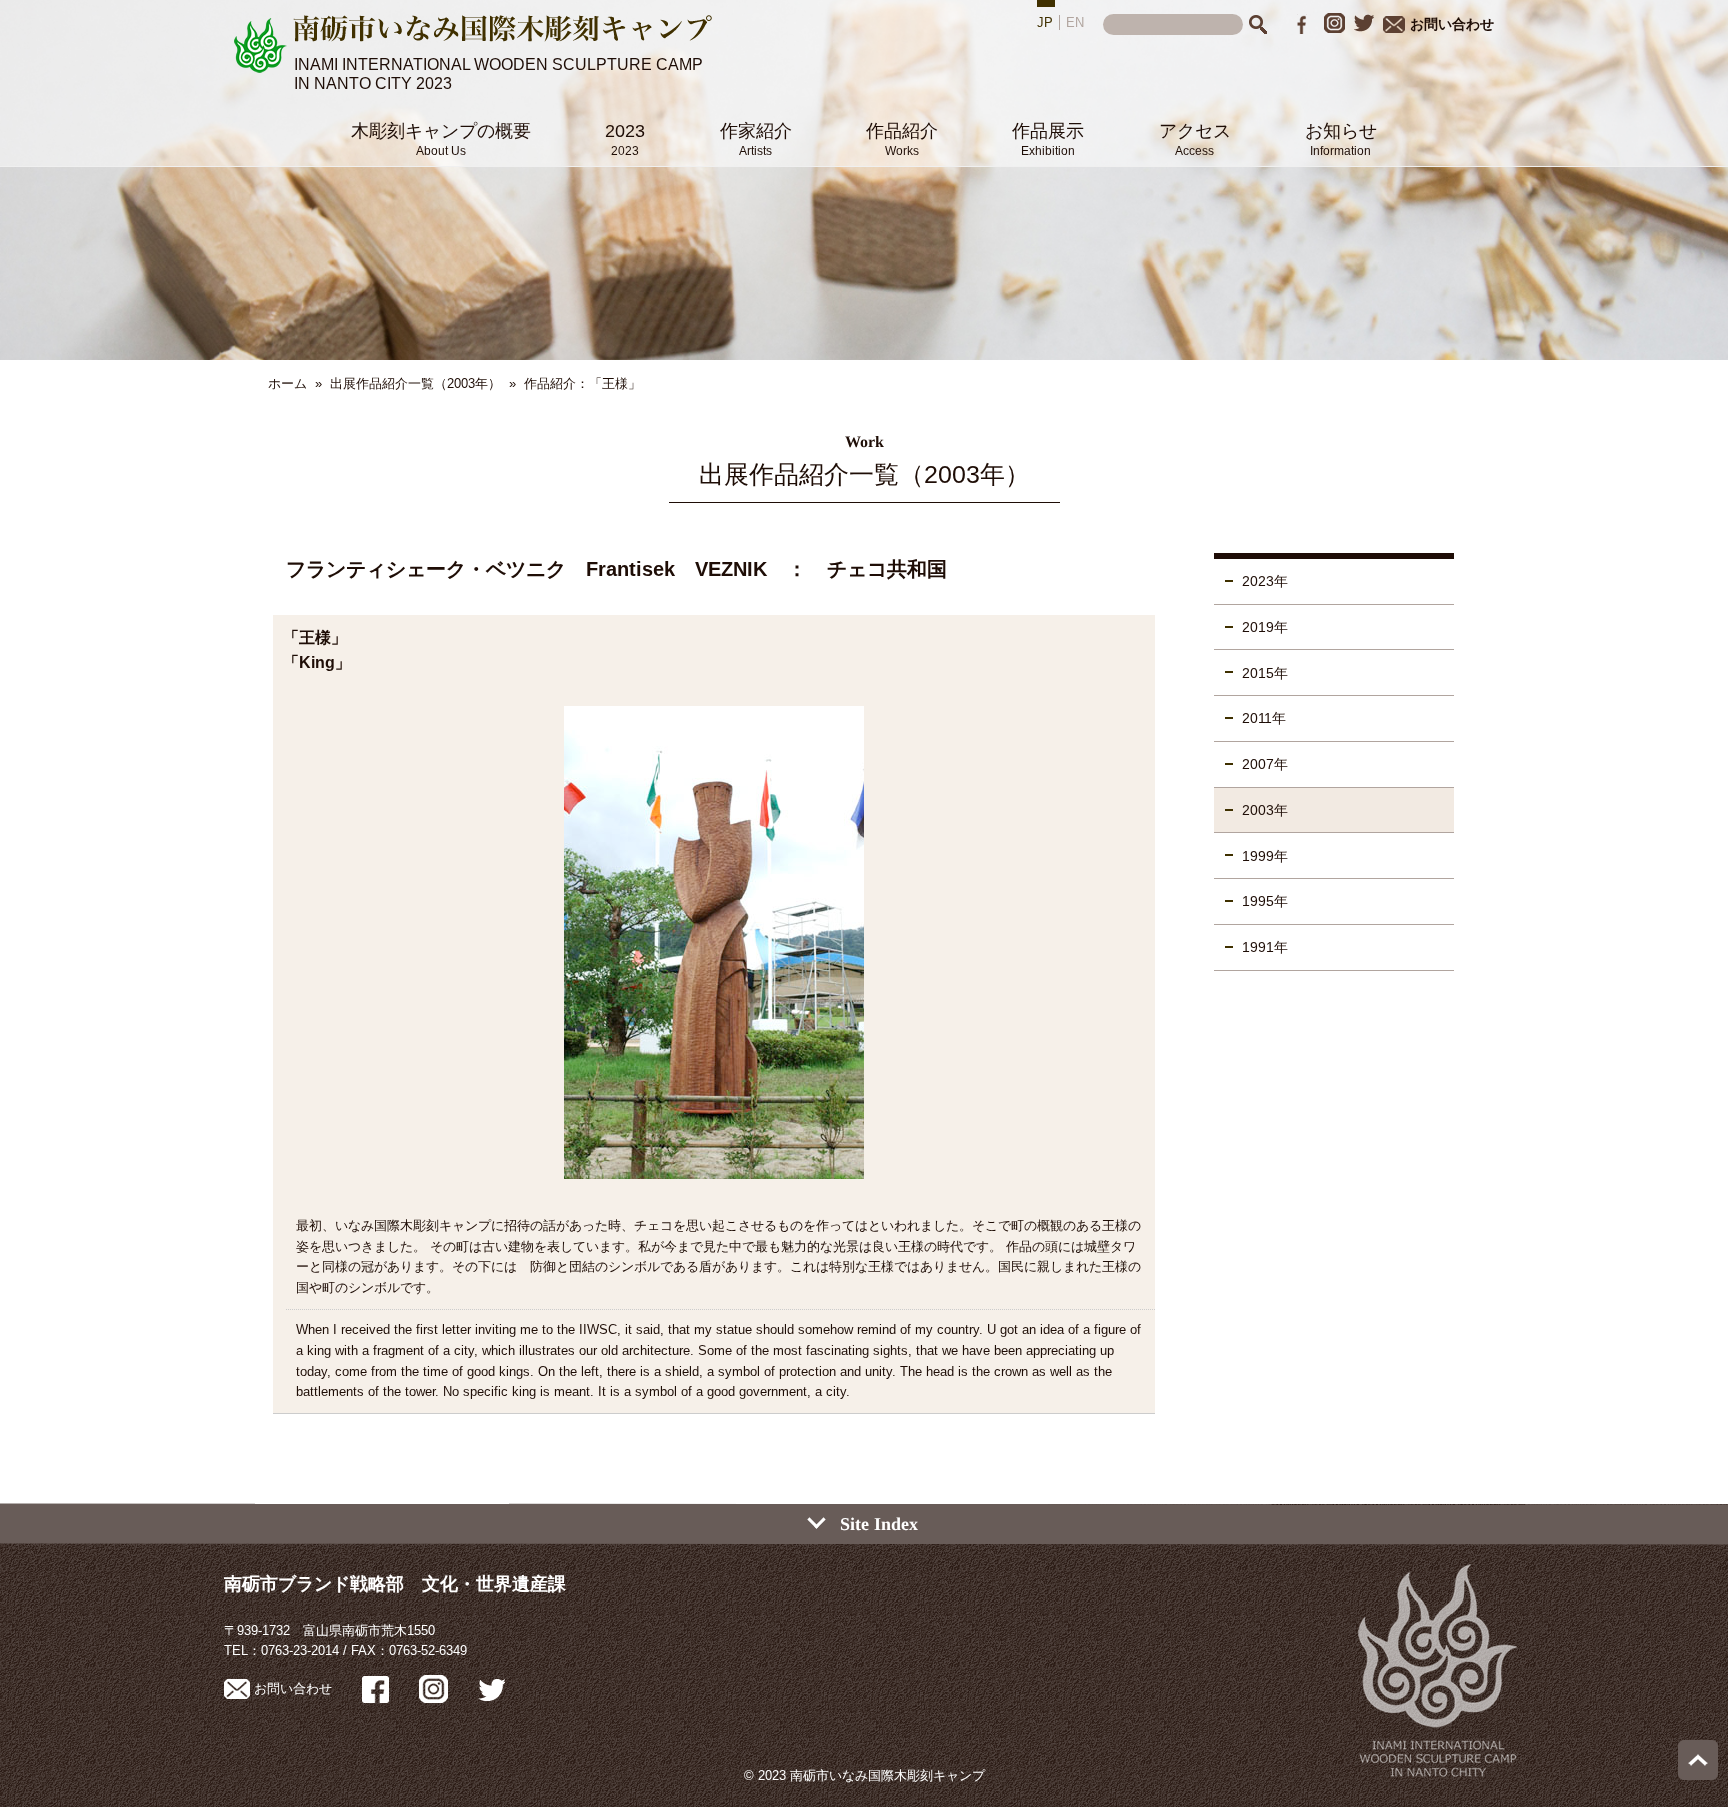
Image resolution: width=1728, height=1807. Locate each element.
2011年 (1264, 718)
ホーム (287, 383)
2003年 (1265, 810)
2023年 (1265, 581)
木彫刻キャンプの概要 (441, 139)
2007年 (1265, 764)
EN (1075, 22)
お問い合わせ (1452, 24)
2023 (625, 139)
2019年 (1265, 627)
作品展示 (1048, 139)
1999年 (1265, 856)
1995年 (1265, 901)
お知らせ (1341, 139)
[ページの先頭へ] (1698, 1775)
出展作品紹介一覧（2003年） (415, 383)
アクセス (1195, 139)
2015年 (1265, 673)
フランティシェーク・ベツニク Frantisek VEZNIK (526, 569)
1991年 (1265, 947)
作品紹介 (902, 139)
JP (1045, 22)
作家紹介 (756, 139)
